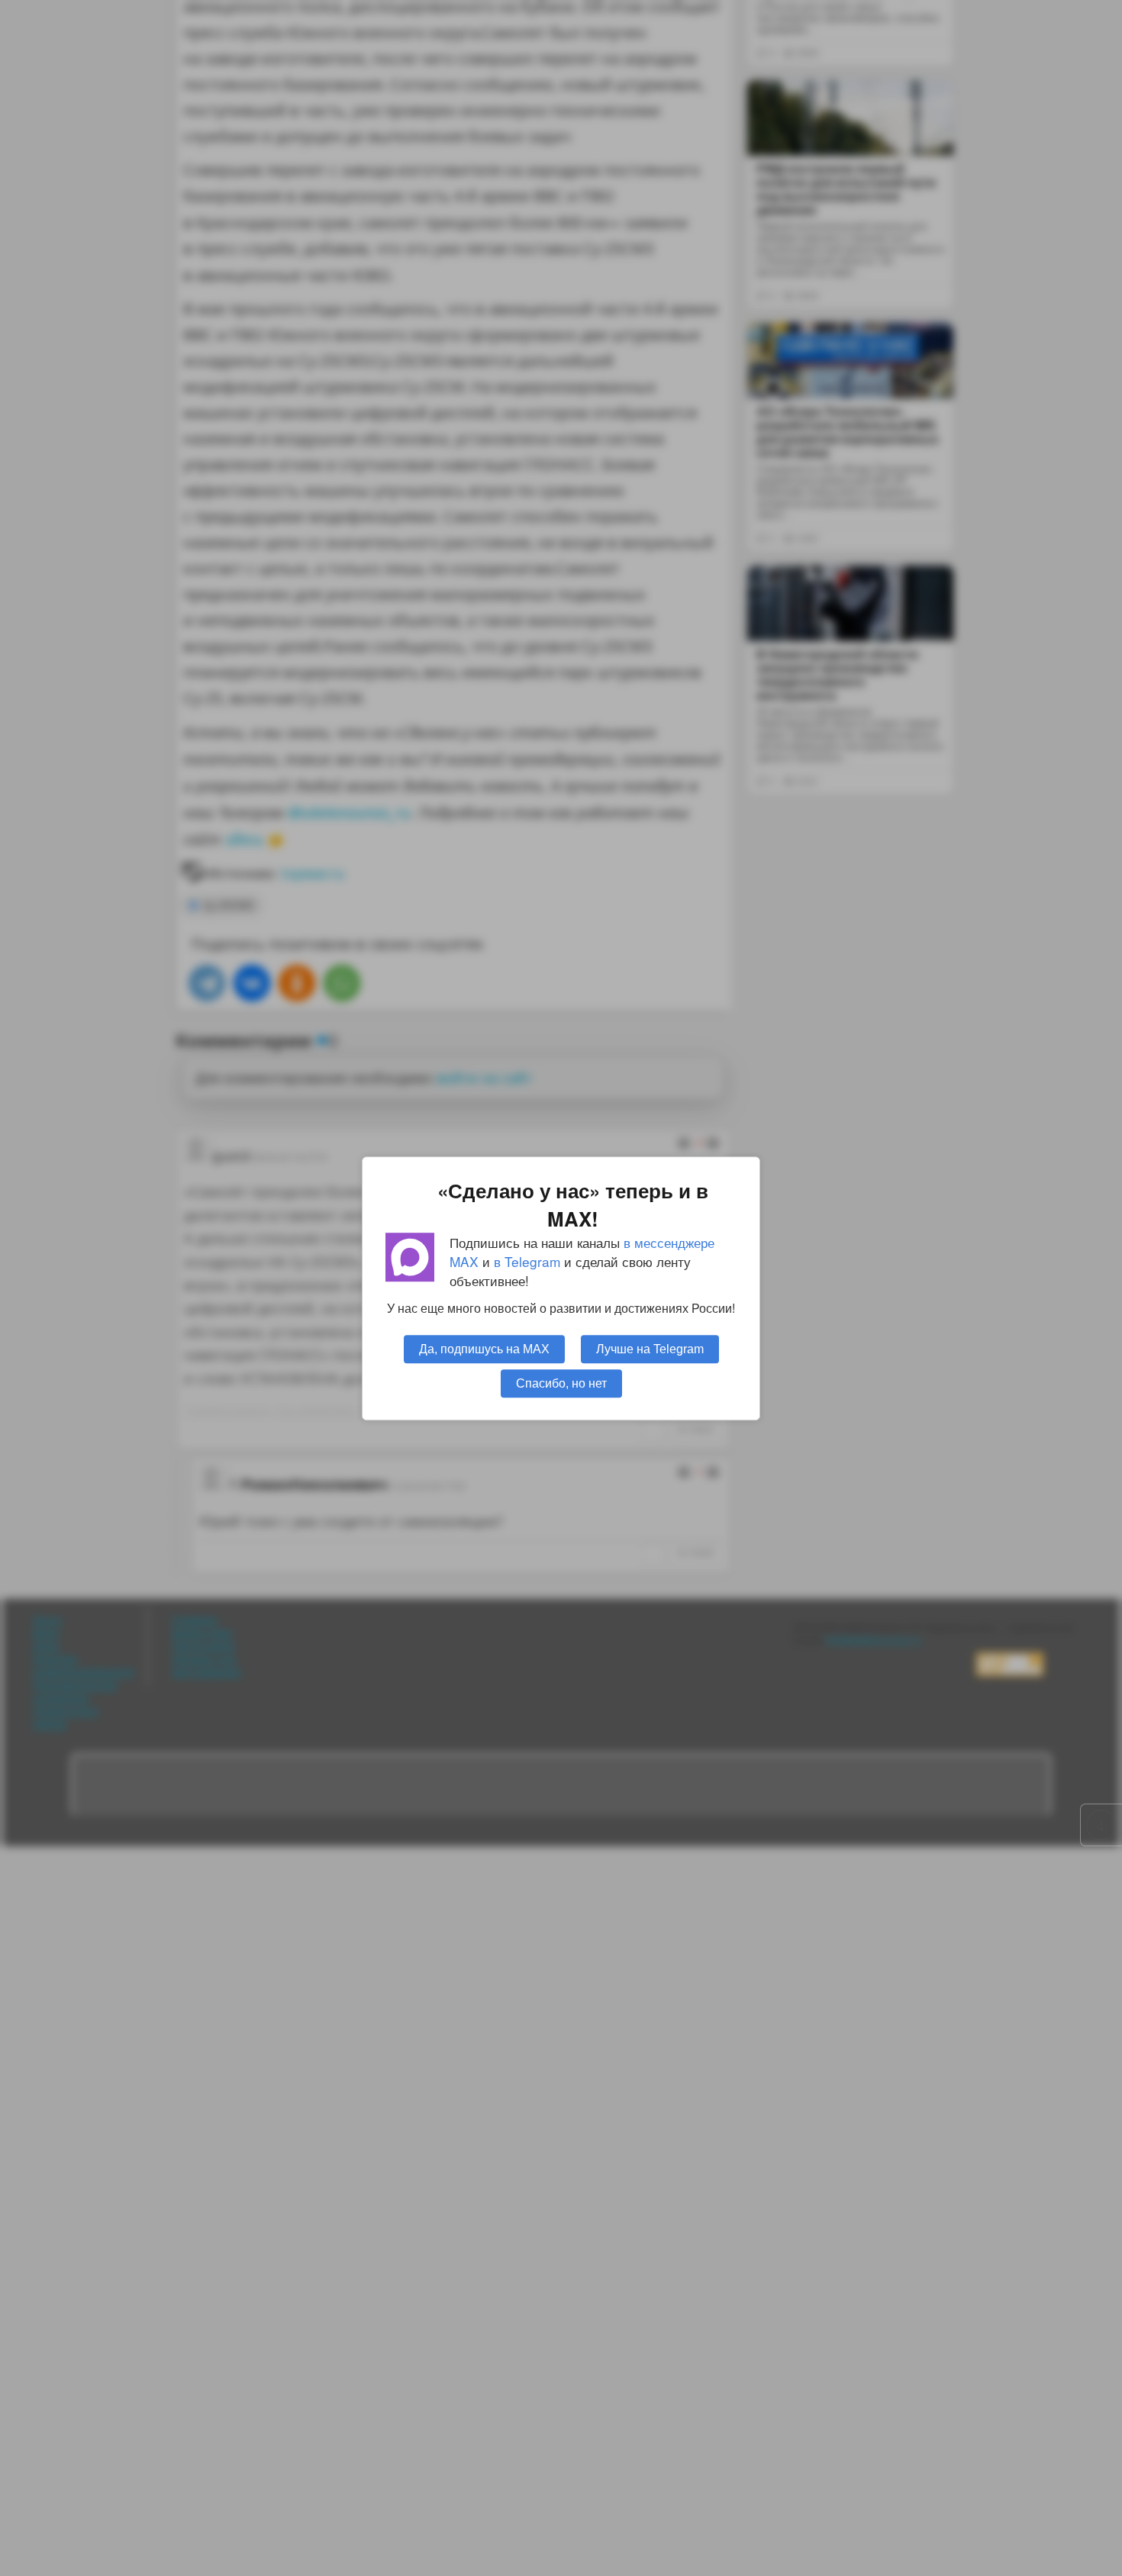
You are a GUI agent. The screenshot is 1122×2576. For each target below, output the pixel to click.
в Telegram (527, 1261)
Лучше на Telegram (650, 1348)
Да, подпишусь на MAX (484, 1348)
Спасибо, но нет (561, 1382)
